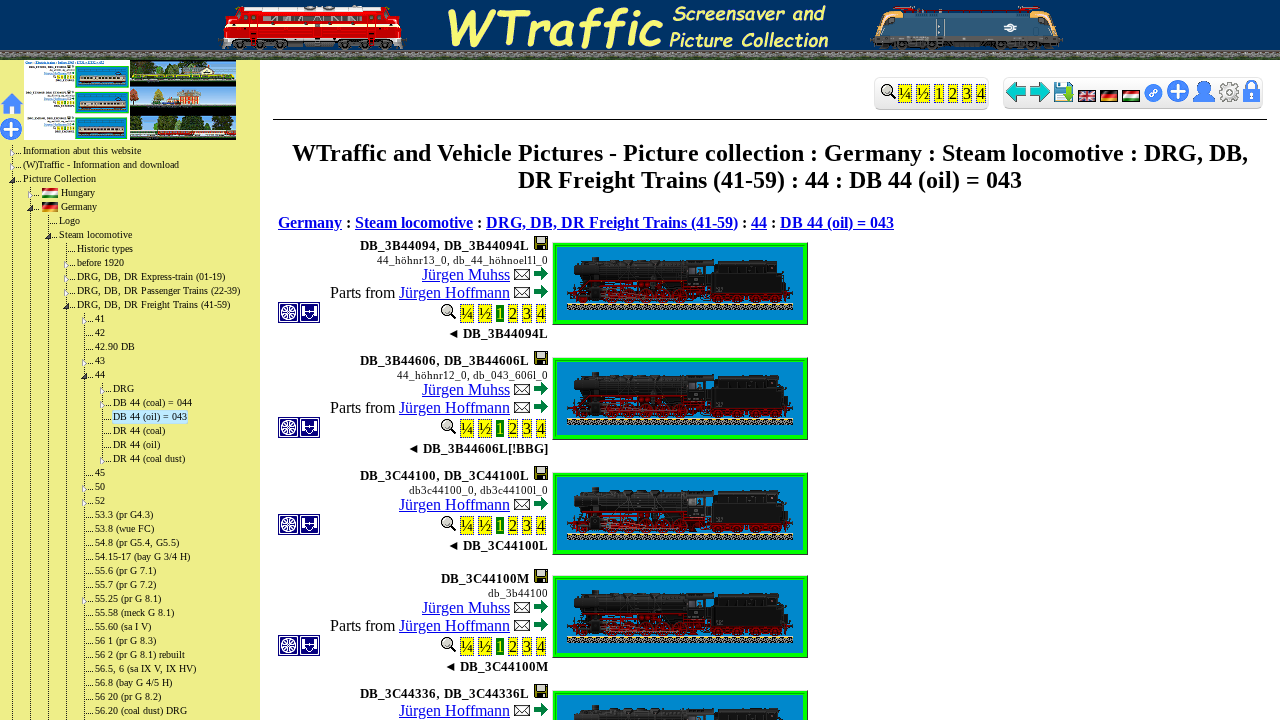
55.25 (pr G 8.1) (128, 598)
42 (100, 332)
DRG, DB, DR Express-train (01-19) (151, 276)
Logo (69, 220)
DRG (123, 388)
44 (100, 374)
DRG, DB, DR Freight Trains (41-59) (153, 304)
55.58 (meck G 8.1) (134, 612)
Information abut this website (82, 150)
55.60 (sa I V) (123, 626)
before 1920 (100, 262)
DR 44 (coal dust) (149, 458)
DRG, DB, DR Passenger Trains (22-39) (158, 290)
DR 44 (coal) (139, 430)
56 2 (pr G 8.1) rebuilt (140, 654)
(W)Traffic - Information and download (101, 164)
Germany (79, 206)
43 (100, 360)
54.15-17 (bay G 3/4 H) (142, 556)
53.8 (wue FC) (124, 528)
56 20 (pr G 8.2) (128, 696)
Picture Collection (59, 178)
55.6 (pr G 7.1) (125, 570)
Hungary (78, 192)
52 (100, 500)
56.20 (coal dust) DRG (141, 710)
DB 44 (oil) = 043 (150, 416)
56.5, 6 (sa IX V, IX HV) (145, 668)
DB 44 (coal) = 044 (152, 402)
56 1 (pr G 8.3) (125, 640)
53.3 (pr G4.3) (124, 514)
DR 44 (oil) (136, 444)
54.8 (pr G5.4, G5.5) (137, 542)
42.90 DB (115, 346)
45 (100, 472)
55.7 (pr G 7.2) (125, 584)
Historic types (105, 248)
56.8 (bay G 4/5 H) (133, 682)
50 (100, 486)
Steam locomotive (95, 234)
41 (100, 318)
